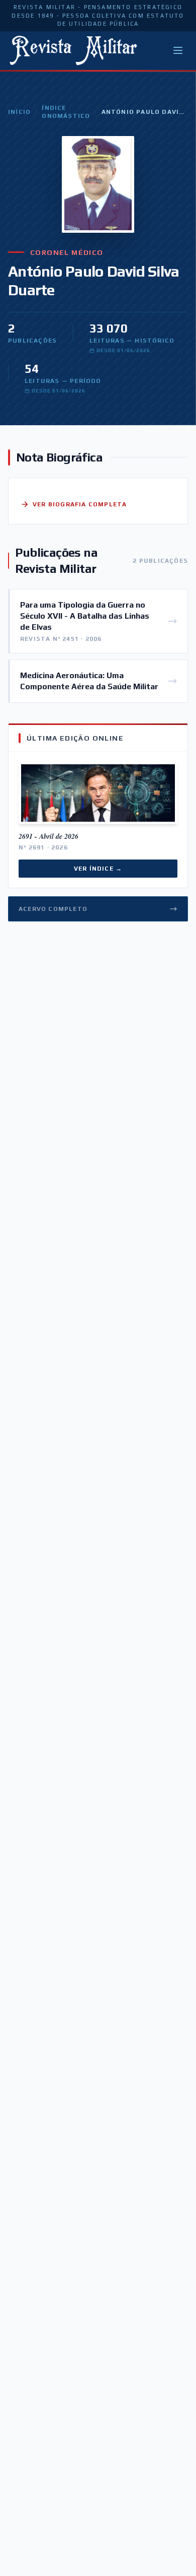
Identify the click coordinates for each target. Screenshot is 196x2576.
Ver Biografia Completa (80, 504)
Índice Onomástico (66, 112)
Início (19, 112)
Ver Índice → (98, 869)
